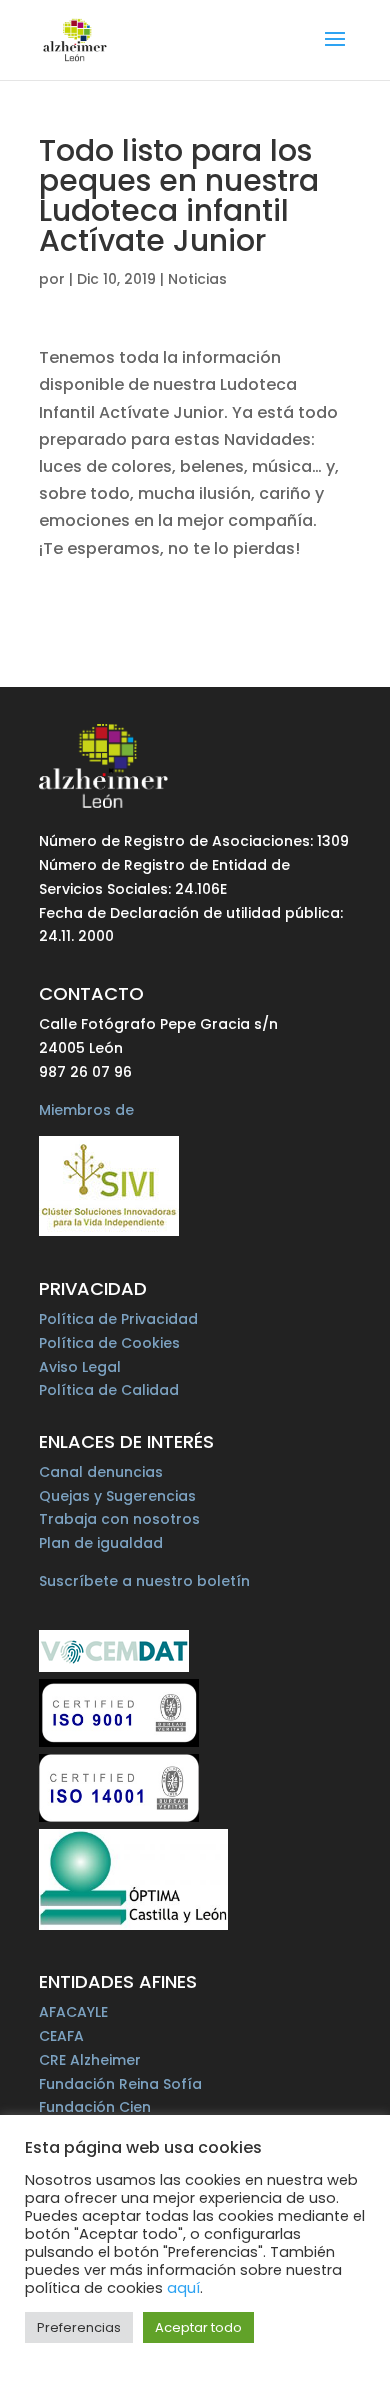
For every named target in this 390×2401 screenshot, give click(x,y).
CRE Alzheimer (90, 2060)
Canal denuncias (101, 1472)
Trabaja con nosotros (119, 1519)
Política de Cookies (109, 1343)
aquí (183, 2288)
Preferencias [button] (79, 2327)
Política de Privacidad (118, 1319)
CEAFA (61, 2036)
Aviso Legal (80, 1367)
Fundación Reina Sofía (120, 2084)
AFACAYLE (73, 2012)
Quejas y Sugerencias (117, 1496)
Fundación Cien (95, 2107)
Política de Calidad (109, 1390)
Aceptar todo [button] (198, 2327)
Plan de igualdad (101, 1543)
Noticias (197, 279)
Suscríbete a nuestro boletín (144, 1581)
